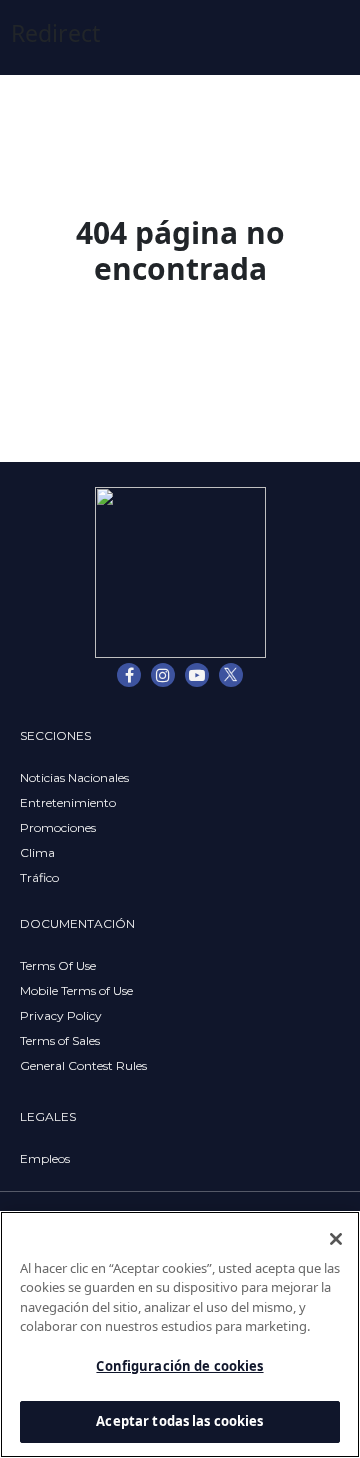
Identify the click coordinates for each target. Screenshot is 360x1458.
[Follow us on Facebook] (129, 675)
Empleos (45, 1158)
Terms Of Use (58, 965)
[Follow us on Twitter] (231, 675)
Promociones (58, 827)
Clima (37, 852)
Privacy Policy (61, 1015)
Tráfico (39, 877)
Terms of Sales (60, 1040)
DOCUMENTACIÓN (77, 923)
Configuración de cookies (179, 1366)
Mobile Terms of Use (76, 990)
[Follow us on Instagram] (163, 675)
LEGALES (48, 1116)
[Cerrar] (336, 1239)
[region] (180, 1334)
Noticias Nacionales (74, 777)
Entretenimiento (68, 802)
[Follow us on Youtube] (197, 675)
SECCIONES (55, 735)
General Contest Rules (83, 1065)
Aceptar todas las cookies (179, 1421)
